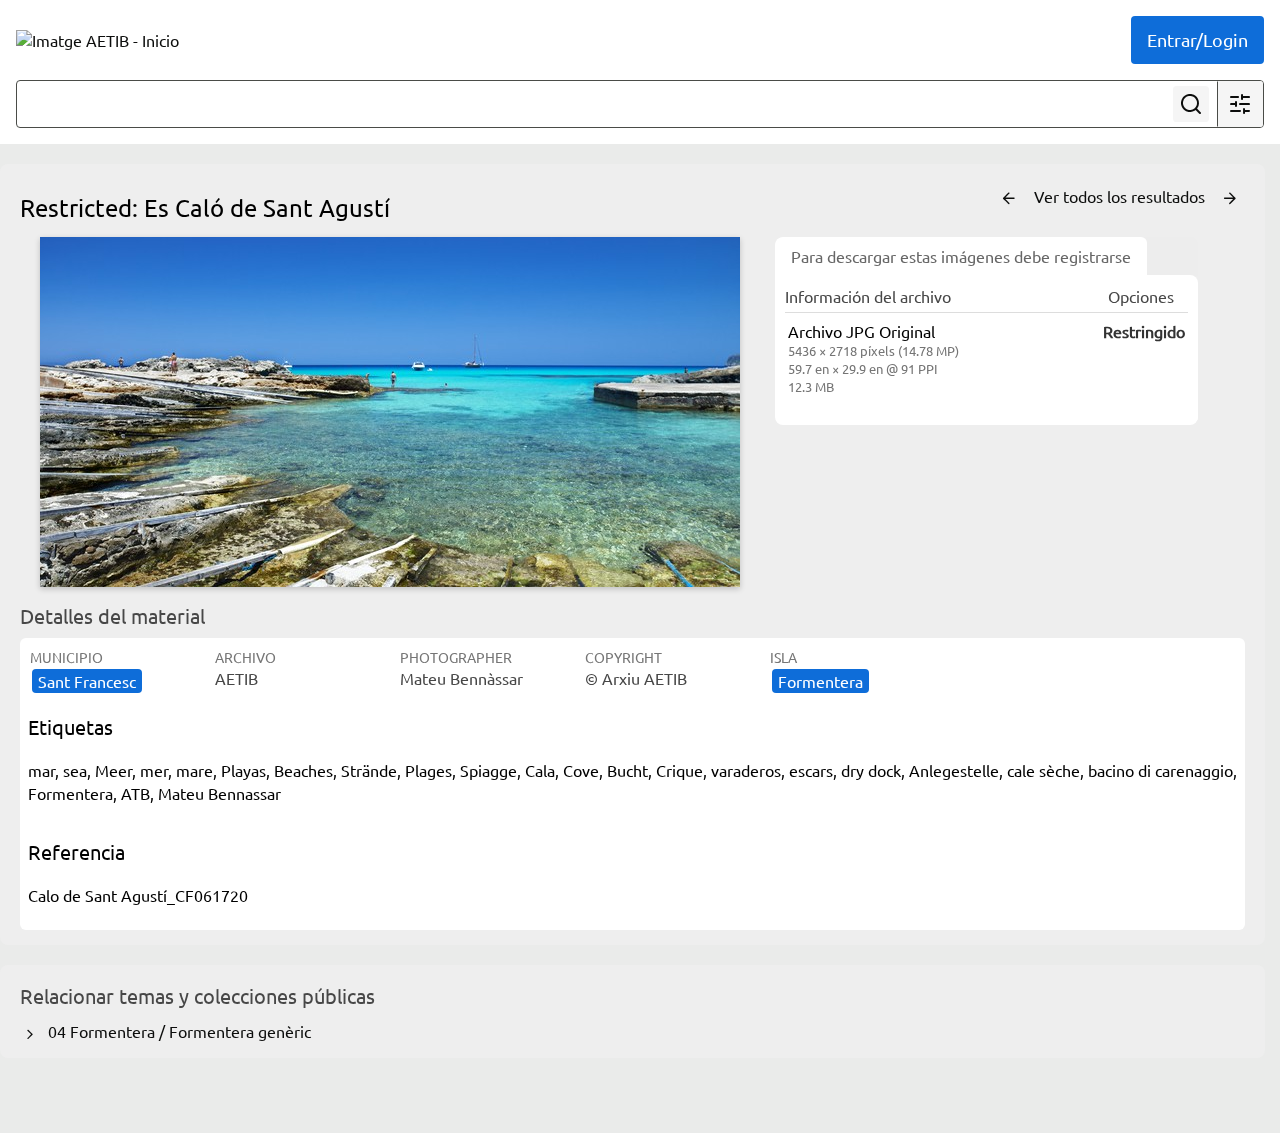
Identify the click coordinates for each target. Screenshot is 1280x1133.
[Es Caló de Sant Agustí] (390, 412)
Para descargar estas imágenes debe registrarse (961, 256)
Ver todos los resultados (1121, 196)
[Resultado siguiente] (1230, 199)
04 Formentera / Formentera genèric (175, 1031)
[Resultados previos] (1009, 199)
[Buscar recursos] (1191, 104)
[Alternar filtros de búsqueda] (1240, 104)
